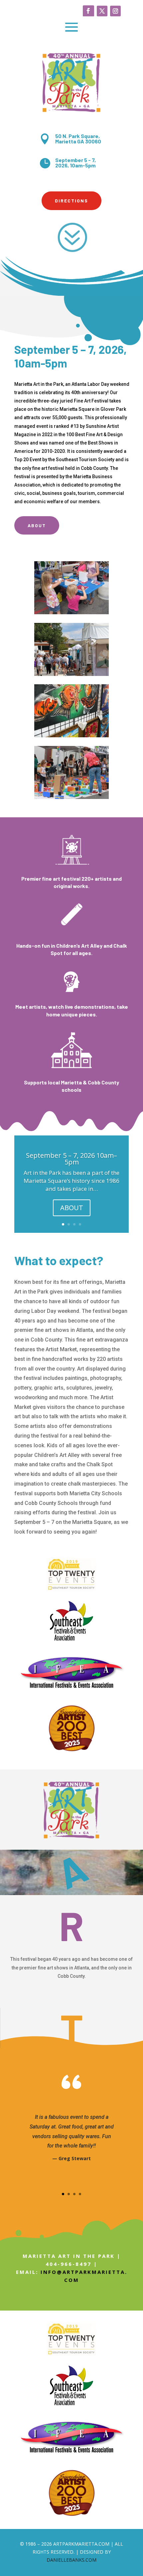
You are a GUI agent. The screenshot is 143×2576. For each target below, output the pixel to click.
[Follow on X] (102, 11)
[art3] (71, 797)
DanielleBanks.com (71, 2560)
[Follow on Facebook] (88, 11)
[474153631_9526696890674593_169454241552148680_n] (71, 612)
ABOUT (72, 1208)
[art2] (71, 735)
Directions (71, 201)
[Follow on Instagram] (115, 11)
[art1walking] (71, 674)
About (37, 525)
